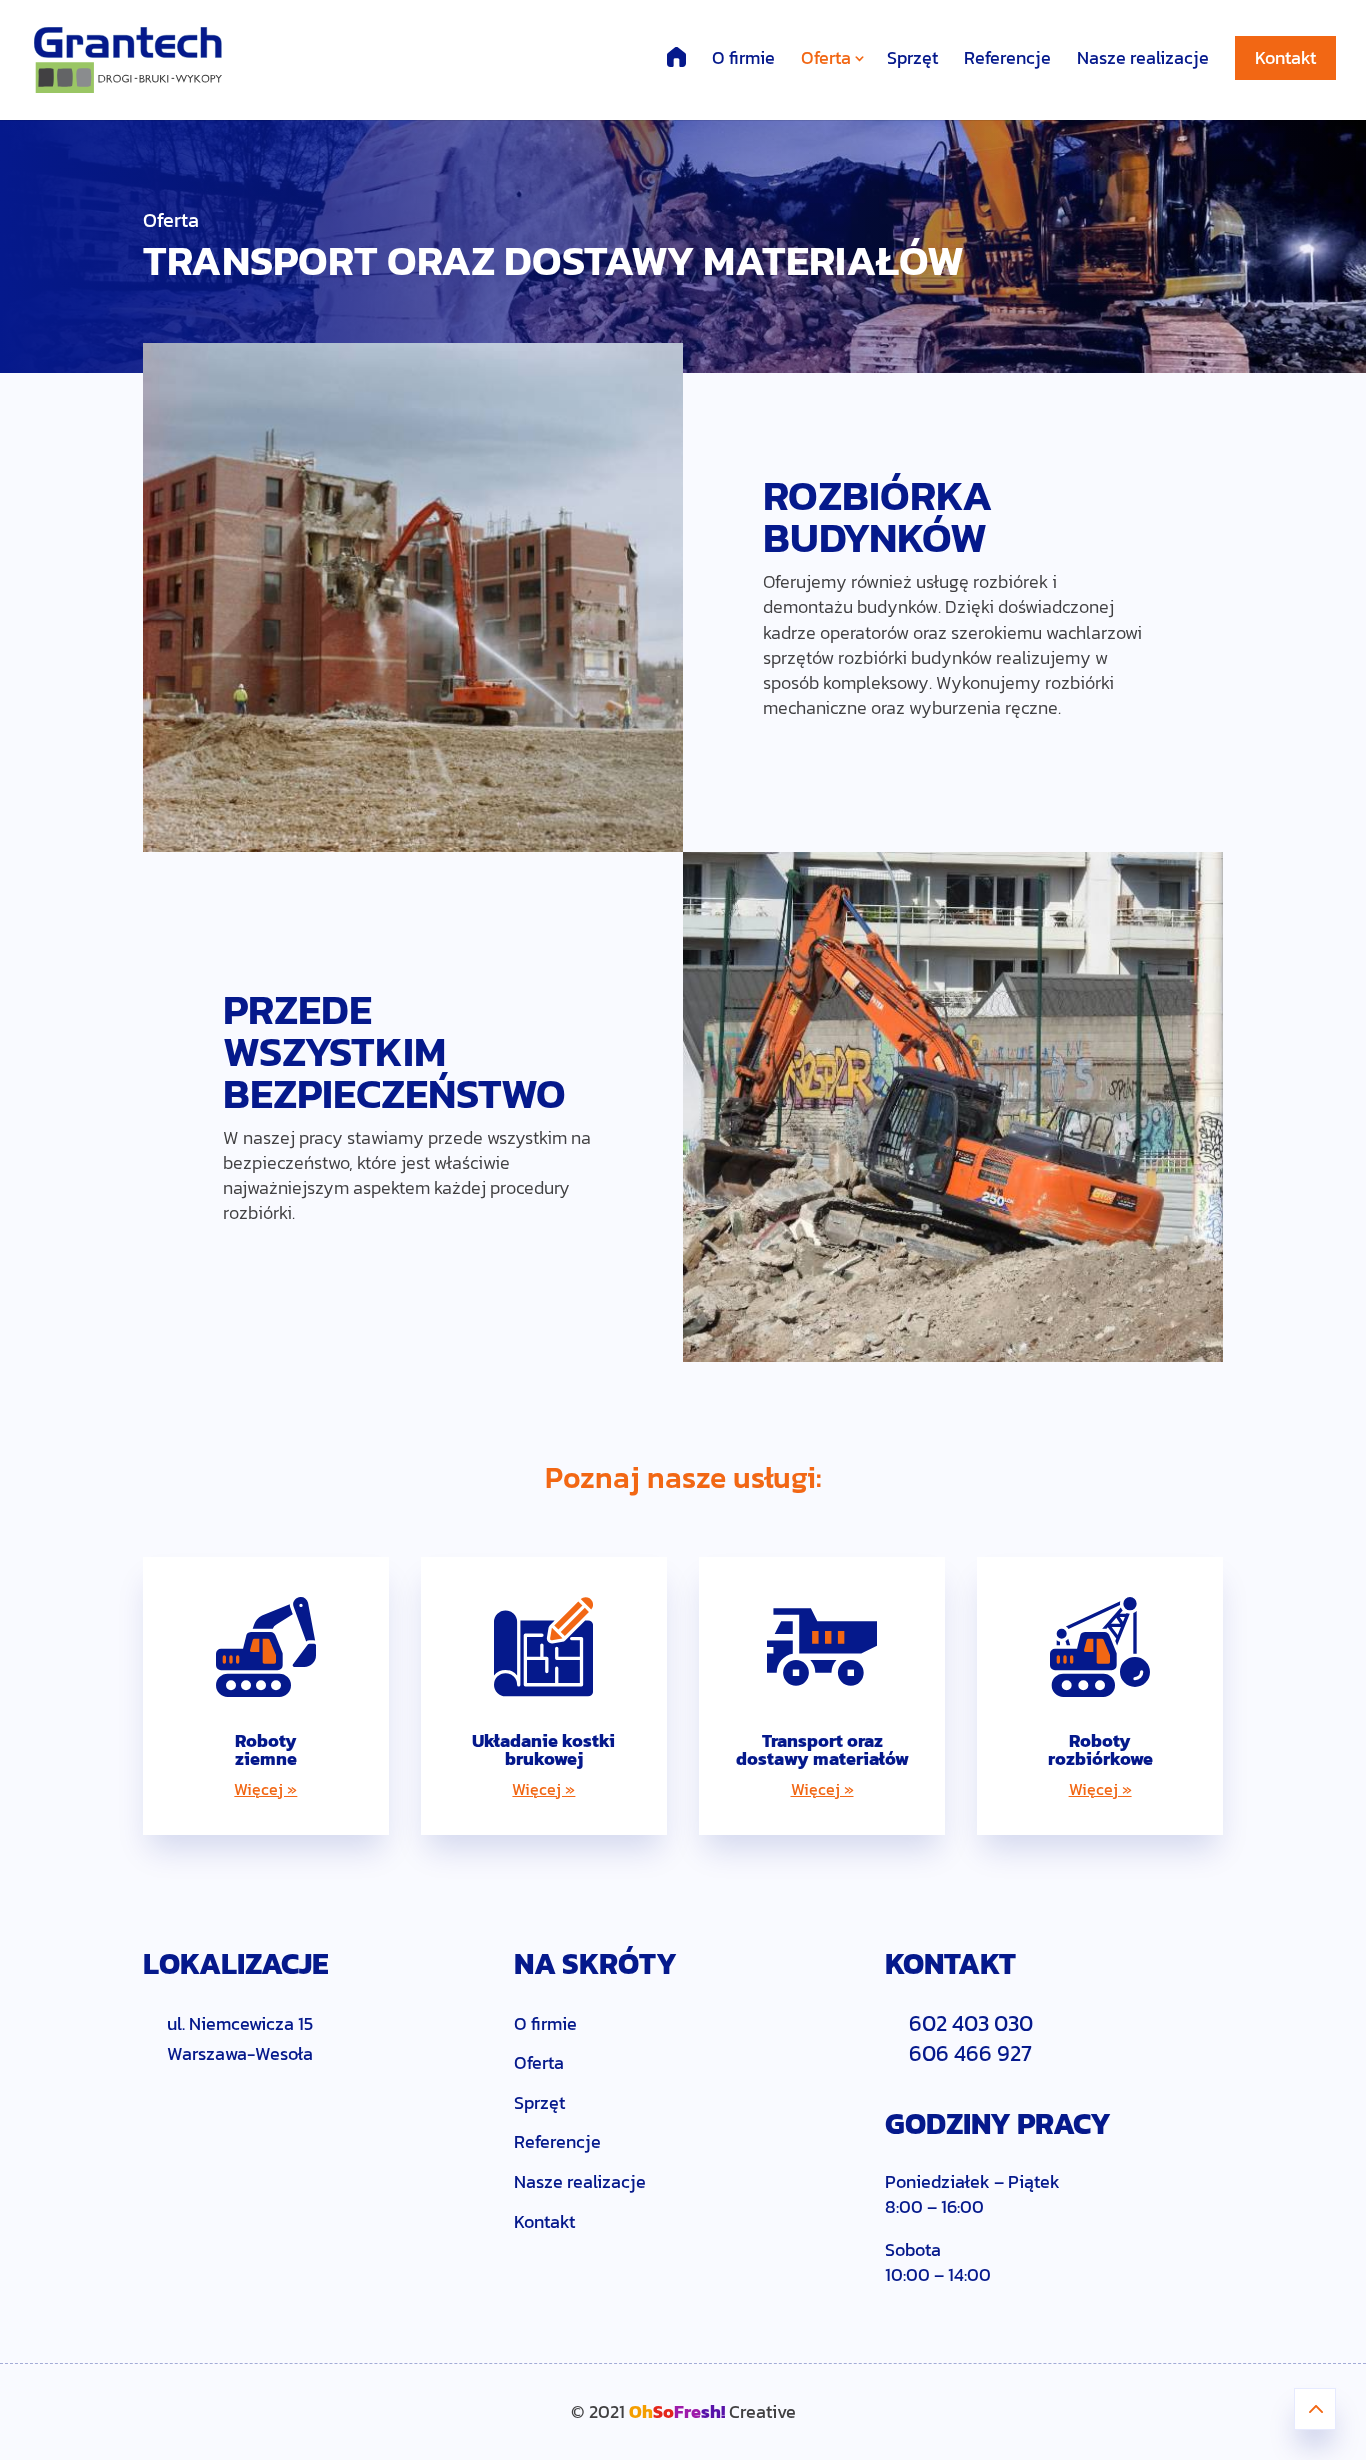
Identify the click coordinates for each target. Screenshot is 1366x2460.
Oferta (826, 57)
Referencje (1007, 57)
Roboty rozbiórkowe (1100, 1749)
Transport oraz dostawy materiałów (822, 1749)
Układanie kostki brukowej (543, 1749)
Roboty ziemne (266, 1749)
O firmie (743, 57)
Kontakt (1285, 57)
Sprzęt (912, 57)
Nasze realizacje (1143, 57)
